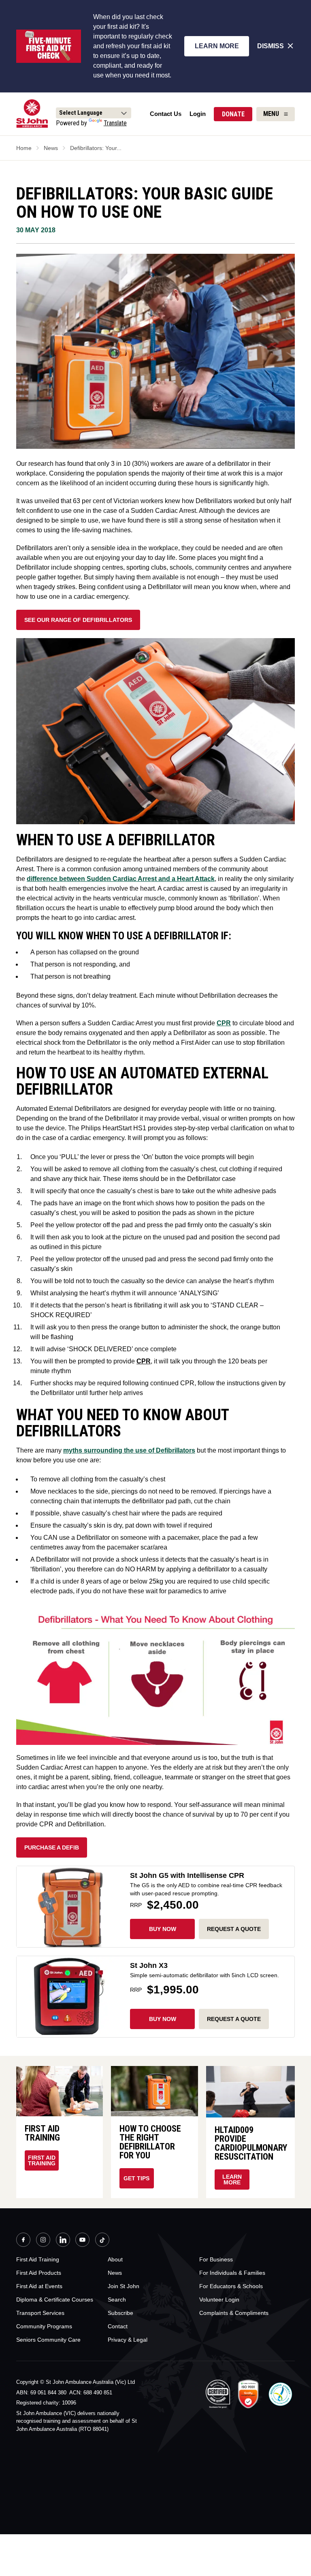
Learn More (217, 46)
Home (24, 148)
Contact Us (166, 114)
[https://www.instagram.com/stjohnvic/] (43, 2241)
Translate (115, 123)
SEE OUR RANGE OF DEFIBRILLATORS (78, 620)
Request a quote (234, 1929)
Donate (233, 114)
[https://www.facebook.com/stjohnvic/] (23, 2241)
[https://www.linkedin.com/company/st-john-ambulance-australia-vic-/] (63, 2241)
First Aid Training (42, 2160)
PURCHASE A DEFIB (52, 1847)
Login (198, 114)
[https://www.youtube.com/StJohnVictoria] (82, 2241)
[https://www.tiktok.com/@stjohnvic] (102, 2240)
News (51, 148)
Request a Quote (234, 2019)
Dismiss (271, 46)
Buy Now (163, 1929)
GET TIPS (136, 2178)
